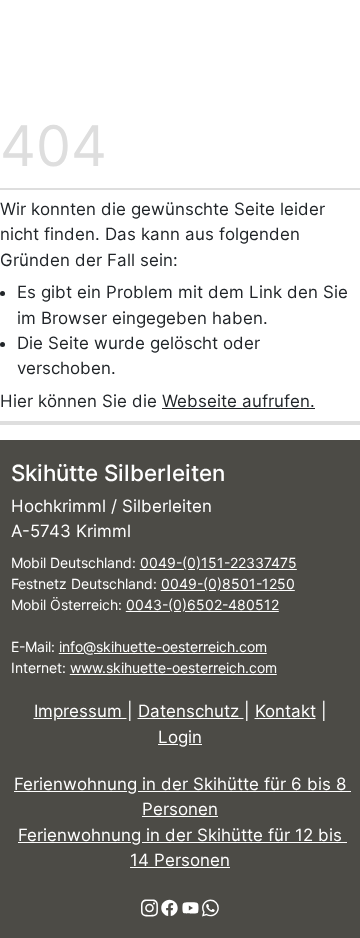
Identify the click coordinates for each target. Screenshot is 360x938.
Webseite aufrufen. (238, 401)
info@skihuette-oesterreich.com (163, 646)
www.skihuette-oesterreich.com (173, 667)
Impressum (80, 711)
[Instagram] (149, 907)
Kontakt (285, 711)
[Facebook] (169, 907)
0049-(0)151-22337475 (218, 562)
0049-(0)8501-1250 (228, 583)
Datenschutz (191, 711)
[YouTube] (190, 907)
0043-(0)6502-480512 (202, 604)
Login (180, 737)
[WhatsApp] (210, 907)
